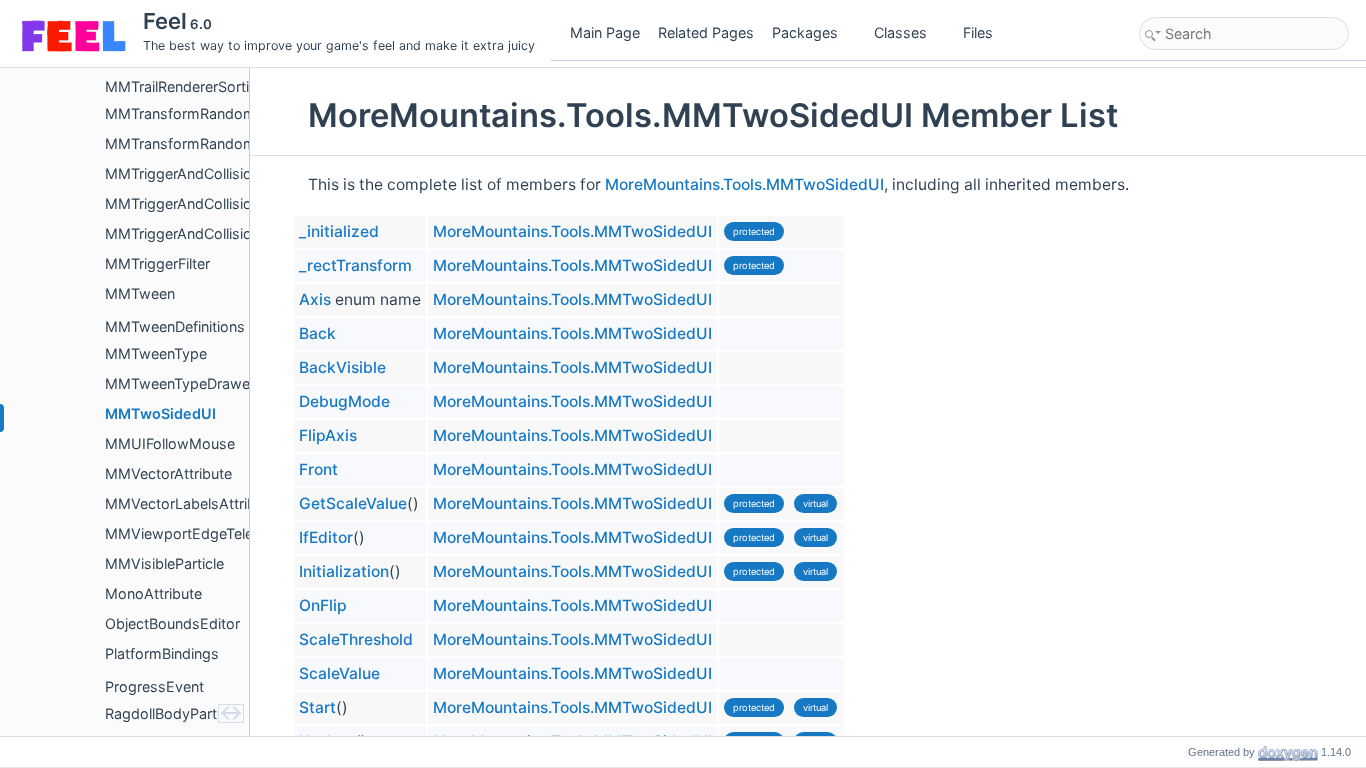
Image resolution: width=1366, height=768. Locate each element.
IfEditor (326, 537)
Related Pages (706, 32)
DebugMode (344, 401)
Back (317, 333)
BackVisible (342, 367)
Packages (805, 32)
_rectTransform (355, 265)
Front (318, 469)
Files (978, 32)
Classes (900, 32)
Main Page (605, 32)
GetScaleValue (353, 503)
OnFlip (323, 605)
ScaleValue (339, 673)
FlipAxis (328, 435)
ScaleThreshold (356, 639)
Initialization (344, 571)
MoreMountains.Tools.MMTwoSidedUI (744, 184)
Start (317, 707)
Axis (315, 299)
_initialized (339, 231)
